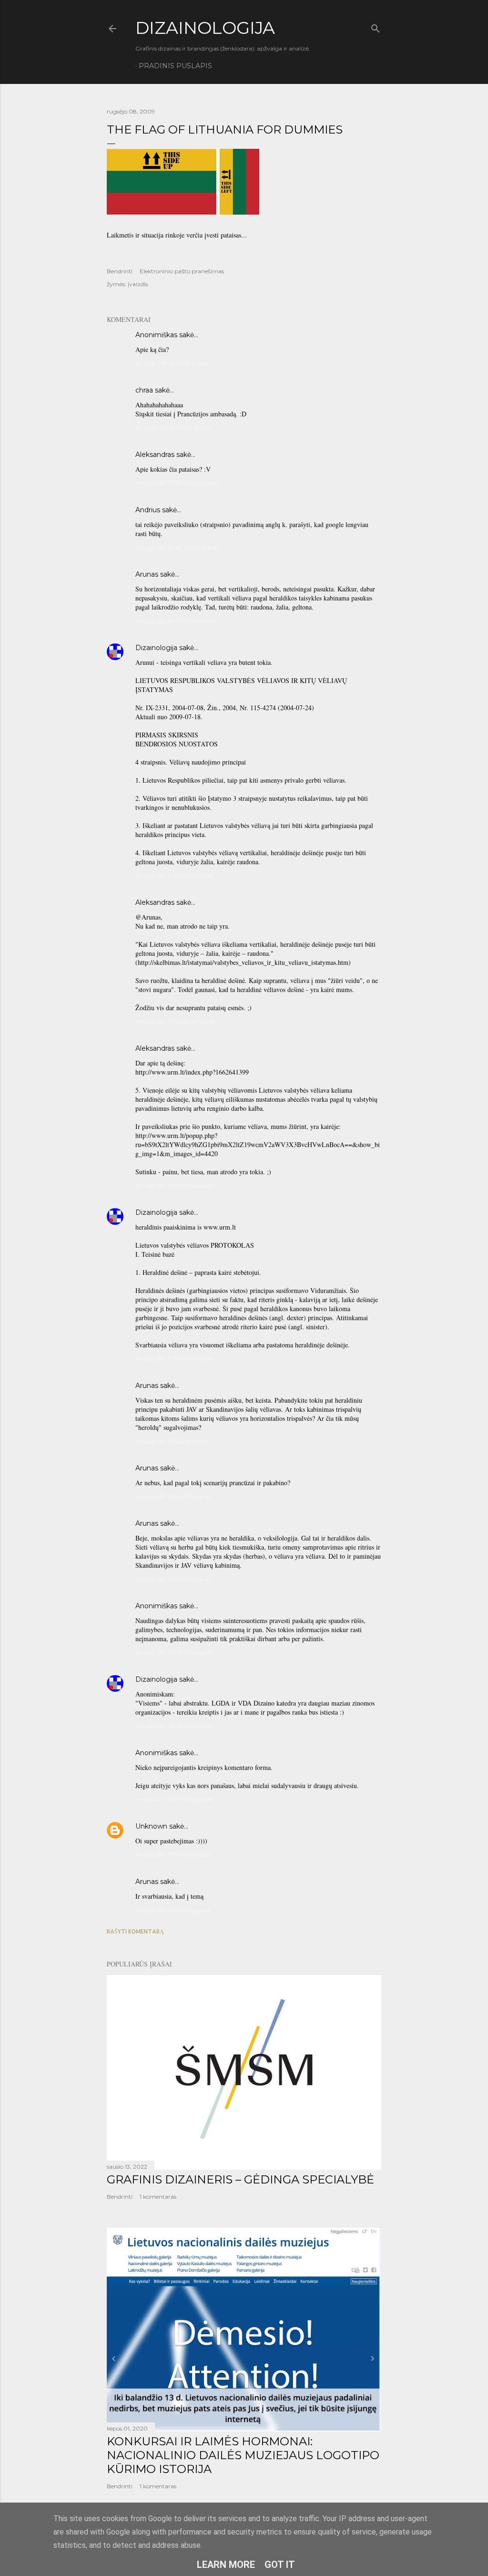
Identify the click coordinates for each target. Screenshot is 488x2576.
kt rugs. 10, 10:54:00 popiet (173, 1910)
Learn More (226, 2565)
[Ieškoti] (376, 26)
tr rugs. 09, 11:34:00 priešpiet (175, 1185)
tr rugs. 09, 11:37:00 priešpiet (175, 1359)
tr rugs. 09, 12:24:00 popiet (173, 1496)
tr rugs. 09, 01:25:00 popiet (173, 1579)
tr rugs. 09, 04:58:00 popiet (174, 1652)
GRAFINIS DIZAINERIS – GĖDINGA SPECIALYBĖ (240, 2179)
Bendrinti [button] (120, 271)
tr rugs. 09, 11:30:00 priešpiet (175, 1021)
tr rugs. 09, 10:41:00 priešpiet (176, 621)
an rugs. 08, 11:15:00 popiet (172, 363)
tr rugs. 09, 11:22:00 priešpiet (175, 875)
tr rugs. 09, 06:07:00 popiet (174, 1799)
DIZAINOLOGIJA (205, 28)
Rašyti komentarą (135, 1931)
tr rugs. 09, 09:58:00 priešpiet (177, 547)
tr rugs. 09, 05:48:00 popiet (174, 1726)
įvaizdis (138, 284)
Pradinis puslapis (175, 66)
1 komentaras (158, 2197)
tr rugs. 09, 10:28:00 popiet (173, 1855)
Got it (280, 2565)
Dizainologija (156, 648)
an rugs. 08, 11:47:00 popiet (173, 428)
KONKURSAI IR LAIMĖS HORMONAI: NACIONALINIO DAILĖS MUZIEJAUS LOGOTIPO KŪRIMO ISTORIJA (243, 2455)
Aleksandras (155, 455)
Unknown (151, 1826)
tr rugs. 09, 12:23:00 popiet (173, 1441)
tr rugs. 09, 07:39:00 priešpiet (177, 483)
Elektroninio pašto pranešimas (182, 271)
